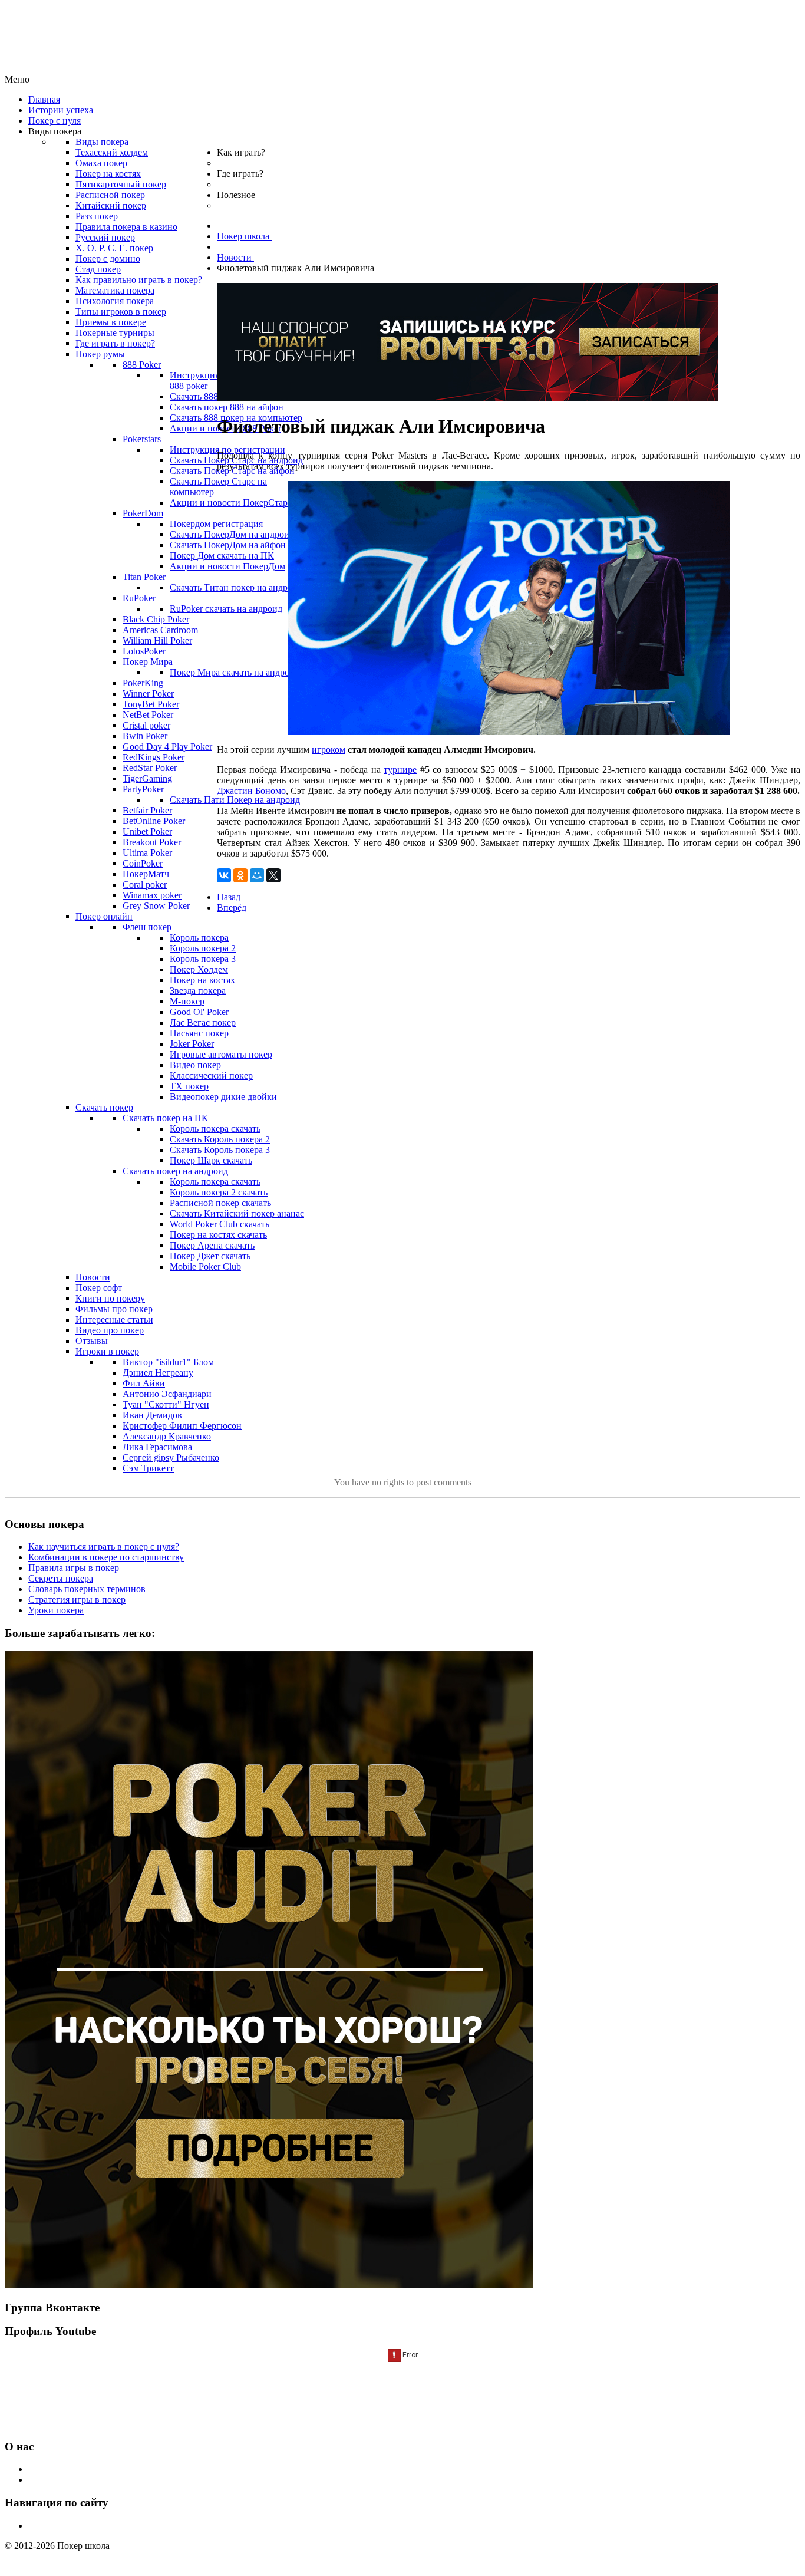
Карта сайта (52, 2526)
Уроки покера (56, 1610)
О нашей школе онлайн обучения (95, 2469)
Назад (229, 897)
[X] (273, 875)
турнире (400, 770)
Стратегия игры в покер (77, 1600)
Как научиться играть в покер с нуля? (104, 1546)
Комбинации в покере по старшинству (106, 1557)
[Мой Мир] (257, 875)
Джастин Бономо (251, 791)
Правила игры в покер (74, 1568)
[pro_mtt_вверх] (467, 398)
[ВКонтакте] (224, 875)
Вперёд (232, 907)
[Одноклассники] (240, 875)
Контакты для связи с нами (83, 2480)
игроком (329, 750)
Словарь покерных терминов (87, 1589)
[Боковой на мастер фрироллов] (269, 2285)
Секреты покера (61, 1578)
